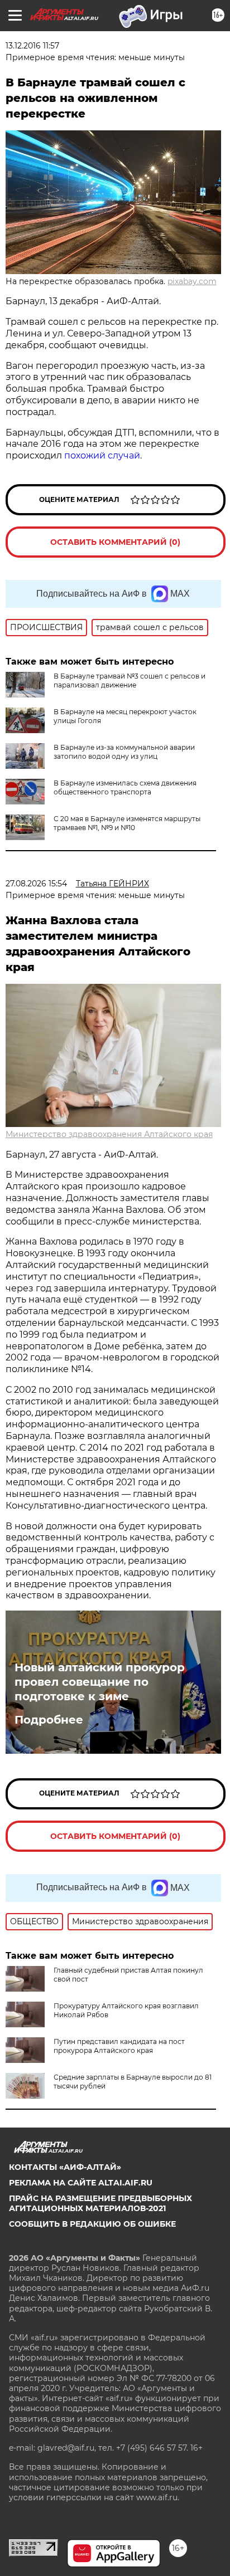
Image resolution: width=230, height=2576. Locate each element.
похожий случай (102, 455)
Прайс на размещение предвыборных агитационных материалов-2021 (100, 2203)
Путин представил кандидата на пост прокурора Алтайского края (119, 2046)
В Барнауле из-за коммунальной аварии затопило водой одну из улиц (124, 752)
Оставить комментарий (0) (115, 542)
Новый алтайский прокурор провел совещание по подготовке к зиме (100, 1682)
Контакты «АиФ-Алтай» (65, 2167)
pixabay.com (192, 281)
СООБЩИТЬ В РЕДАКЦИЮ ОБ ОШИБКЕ (92, 2224)
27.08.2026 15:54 (36, 884)
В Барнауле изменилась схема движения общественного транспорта (125, 787)
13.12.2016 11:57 (32, 46)
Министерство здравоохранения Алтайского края (109, 1134)
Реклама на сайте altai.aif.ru (81, 2183)
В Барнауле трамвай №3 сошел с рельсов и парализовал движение (130, 680)
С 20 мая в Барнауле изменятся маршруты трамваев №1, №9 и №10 (127, 823)
